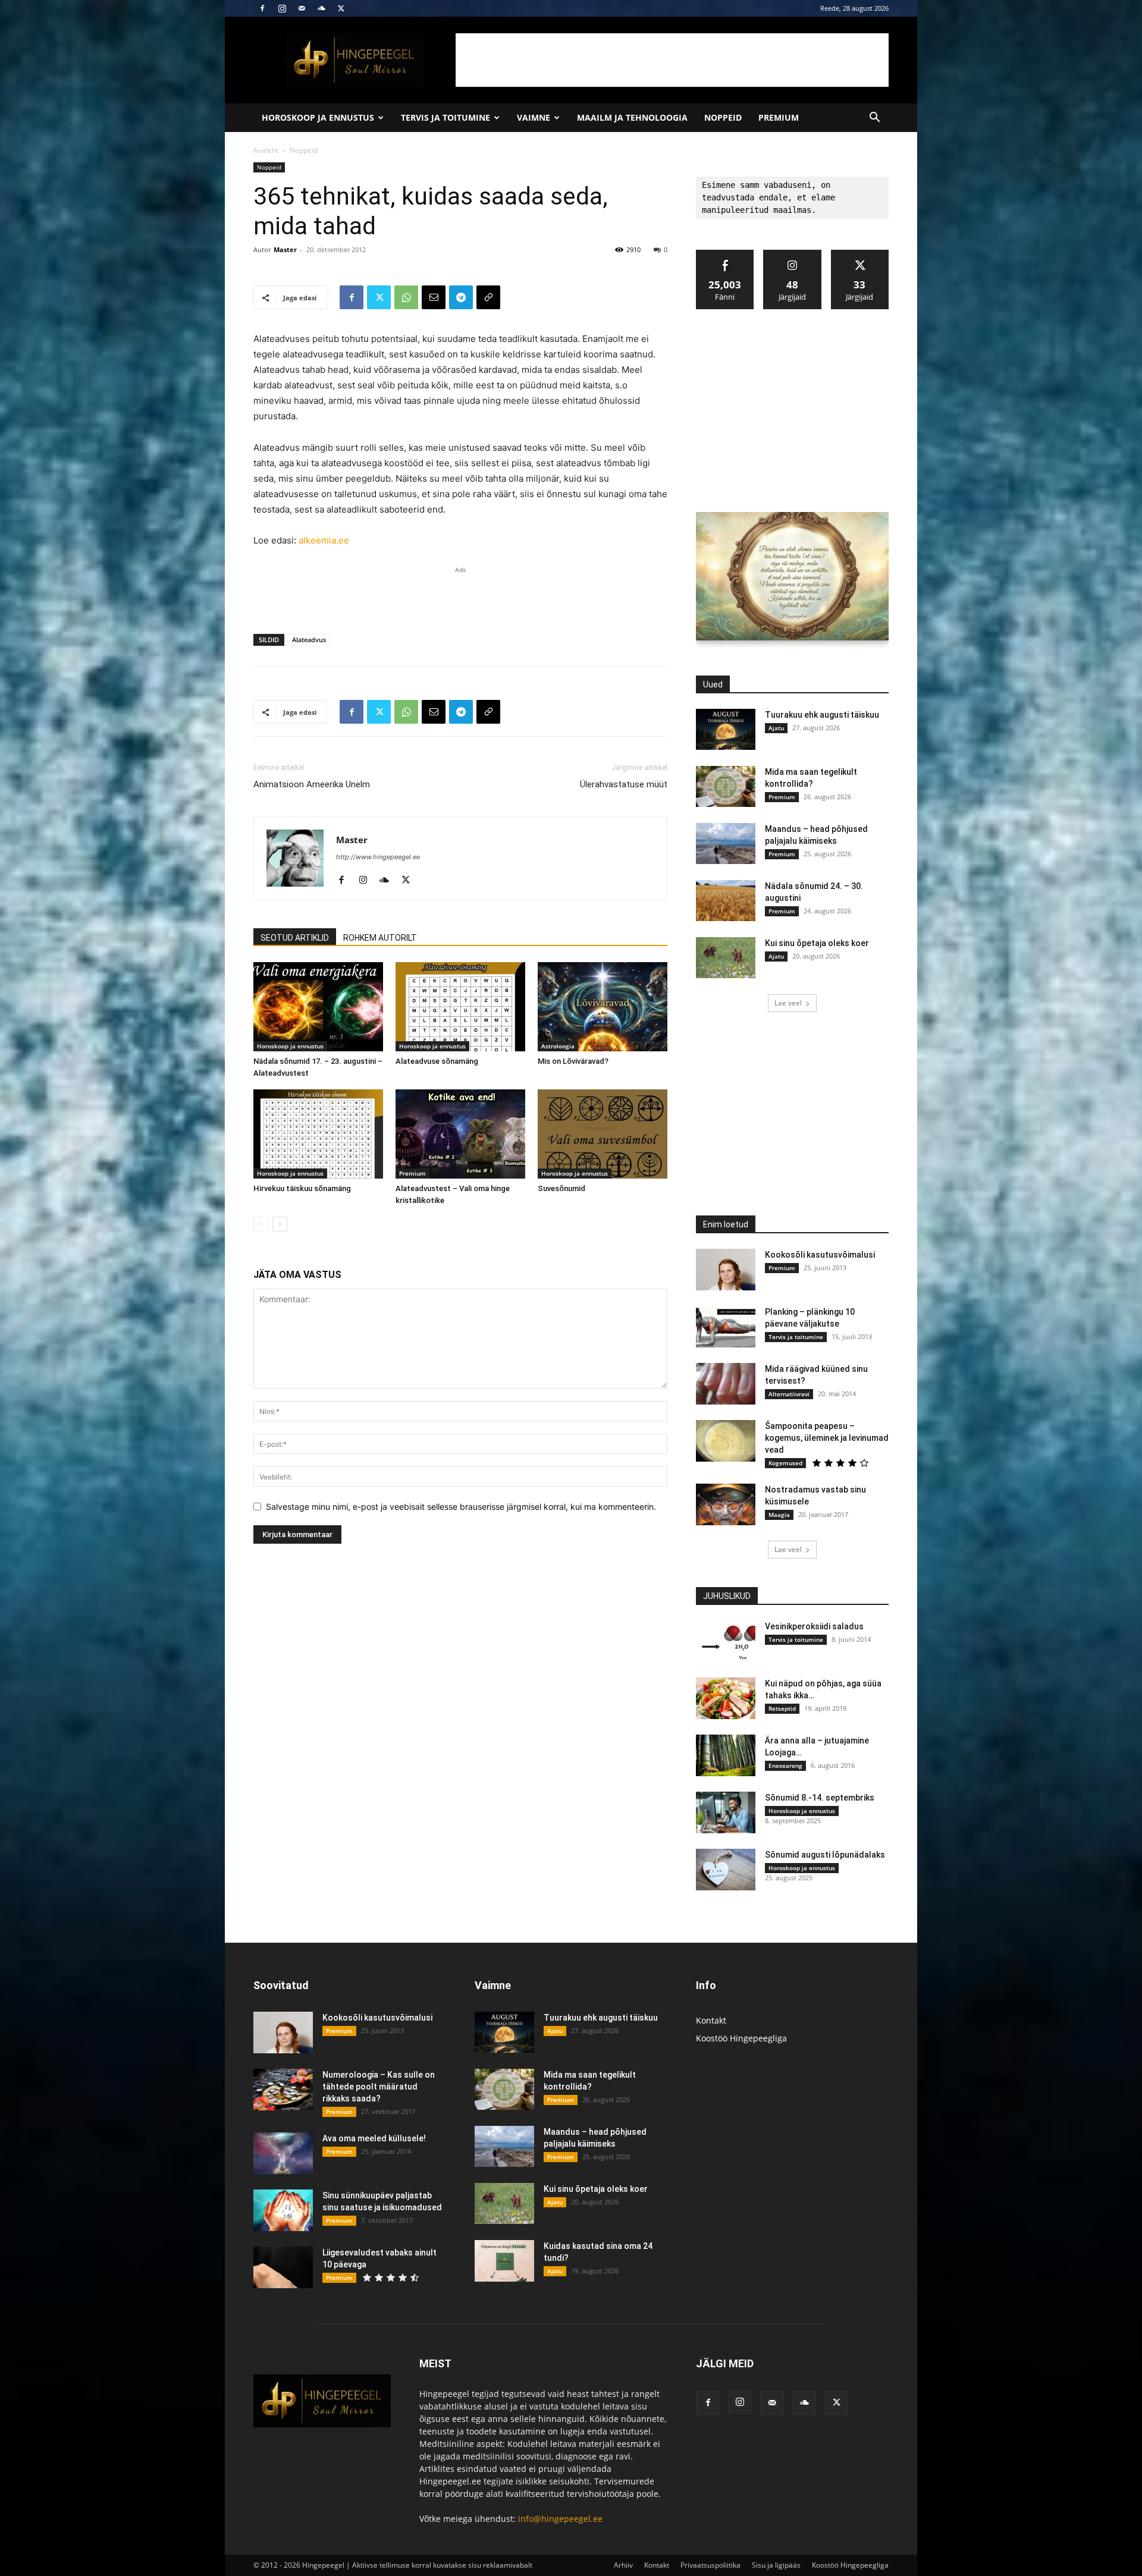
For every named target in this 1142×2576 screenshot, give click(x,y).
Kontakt (711, 2020)
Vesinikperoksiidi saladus (814, 1626)
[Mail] (302, 8)
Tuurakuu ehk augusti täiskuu (822, 715)
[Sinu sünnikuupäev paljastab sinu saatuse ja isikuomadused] (283, 2210)
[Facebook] (262, 8)
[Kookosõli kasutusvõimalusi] (726, 1270)
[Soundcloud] (321, 8)
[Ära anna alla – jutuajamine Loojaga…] (726, 1755)
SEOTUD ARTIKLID (295, 938)
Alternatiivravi (789, 1394)
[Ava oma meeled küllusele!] (283, 2153)
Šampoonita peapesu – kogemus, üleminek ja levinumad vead (827, 1438)
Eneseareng (785, 1765)
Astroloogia (558, 1046)
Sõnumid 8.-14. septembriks (820, 1798)
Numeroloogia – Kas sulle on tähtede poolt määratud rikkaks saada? (379, 2087)
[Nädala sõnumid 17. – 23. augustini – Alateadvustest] (318, 1007)
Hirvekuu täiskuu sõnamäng (302, 1188)
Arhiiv (623, 2565)
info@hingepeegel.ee (560, 2519)
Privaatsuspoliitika (710, 2565)
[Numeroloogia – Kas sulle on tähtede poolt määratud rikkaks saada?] (283, 2090)
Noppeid (723, 117)
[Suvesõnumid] (603, 1134)
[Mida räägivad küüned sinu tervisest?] (726, 1384)
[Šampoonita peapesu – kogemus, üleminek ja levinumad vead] (726, 1441)
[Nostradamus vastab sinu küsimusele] (726, 1504)
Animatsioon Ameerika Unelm (312, 784)
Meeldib (725, 254)
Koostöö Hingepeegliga (741, 2038)
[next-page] (280, 1224)
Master (285, 249)
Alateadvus (309, 640)
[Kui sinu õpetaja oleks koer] (726, 958)
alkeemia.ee (324, 540)
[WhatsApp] (406, 297)
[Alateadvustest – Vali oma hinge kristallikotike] (460, 1134)
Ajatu (776, 728)
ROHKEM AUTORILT (380, 938)
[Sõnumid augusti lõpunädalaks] (726, 1870)
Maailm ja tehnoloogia (632, 117)
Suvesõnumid (561, 1188)
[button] (874, 119)
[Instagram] (282, 8)
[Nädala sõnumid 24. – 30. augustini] (726, 901)
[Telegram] (461, 297)
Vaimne (534, 117)
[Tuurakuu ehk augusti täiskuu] (726, 729)
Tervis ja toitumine (445, 117)
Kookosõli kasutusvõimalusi (820, 1255)
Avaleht (266, 150)
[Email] (434, 297)
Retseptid (782, 1708)
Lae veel (788, 1003)
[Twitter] (341, 8)
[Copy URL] (488, 297)
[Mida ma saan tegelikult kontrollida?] (726, 786)
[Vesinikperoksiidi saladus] (726, 1641)
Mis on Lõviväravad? (573, 1061)
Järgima (793, 254)
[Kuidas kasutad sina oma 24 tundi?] (504, 2261)
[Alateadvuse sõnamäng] (460, 1007)
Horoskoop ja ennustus (318, 117)
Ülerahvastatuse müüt (624, 784)
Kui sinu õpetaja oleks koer (817, 943)
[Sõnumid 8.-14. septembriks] (726, 1812)
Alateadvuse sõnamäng (437, 1061)
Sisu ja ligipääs (776, 2565)
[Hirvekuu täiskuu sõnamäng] (318, 1134)
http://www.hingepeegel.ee (378, 857)
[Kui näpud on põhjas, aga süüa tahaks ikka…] (726, 1698)
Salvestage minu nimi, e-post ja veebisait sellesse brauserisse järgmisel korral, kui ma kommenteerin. (461, 1507)
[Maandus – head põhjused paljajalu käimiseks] (726, 844)
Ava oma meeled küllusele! (374, 2138)
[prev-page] (261, 1224)
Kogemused (785, 1463)
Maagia (779, 1515)
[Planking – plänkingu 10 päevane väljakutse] (726, 1327)
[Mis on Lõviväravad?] (603, 1007)
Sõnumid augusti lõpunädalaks (825, 1855)
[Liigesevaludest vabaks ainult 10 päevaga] (283, 2267)
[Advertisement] (672, 60)
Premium (779, 117)
